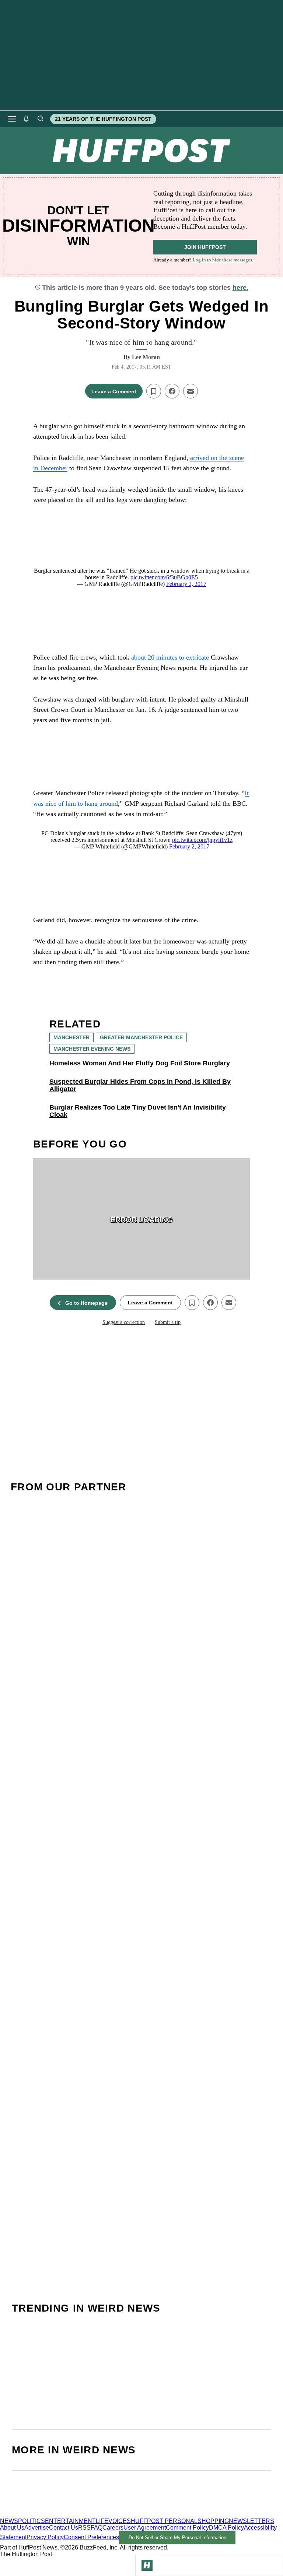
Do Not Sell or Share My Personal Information (177, 2538)
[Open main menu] (12, 119)
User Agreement (145, 2528)
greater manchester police (141, 1037)
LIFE (102, 2521)
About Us (12, 2528)
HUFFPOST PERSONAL (164, 2521)
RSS (84, 2528)
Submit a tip (168, 1322)
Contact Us (64, 2528)
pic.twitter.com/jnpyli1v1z (202, 840)
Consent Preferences (91, 2537)
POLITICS (32, 2521)
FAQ (97, 2528)
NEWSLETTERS (251, 2521)
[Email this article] (191, 391)
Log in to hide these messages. (223, 260)
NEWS (9, 2521)
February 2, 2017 (186, 584)
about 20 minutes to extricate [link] (169, 657)
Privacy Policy (45, 2537)
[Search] (40, 119)
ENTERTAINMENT (70, 2521)
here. (240, 288)
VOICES (120, 2521)
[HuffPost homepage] (95, 2514)
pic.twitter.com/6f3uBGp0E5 (164, 577)
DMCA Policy (226, 2528)
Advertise (37, 2528)
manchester (71, 1037)
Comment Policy (187, 2528)
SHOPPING (213, 2521)
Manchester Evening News (92, 1049)
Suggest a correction (124, 1322)
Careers (113, 2528)
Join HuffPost (205, 247)
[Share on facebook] (172, 391)
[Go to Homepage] (147, 2565)
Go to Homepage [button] (86, 1303)
